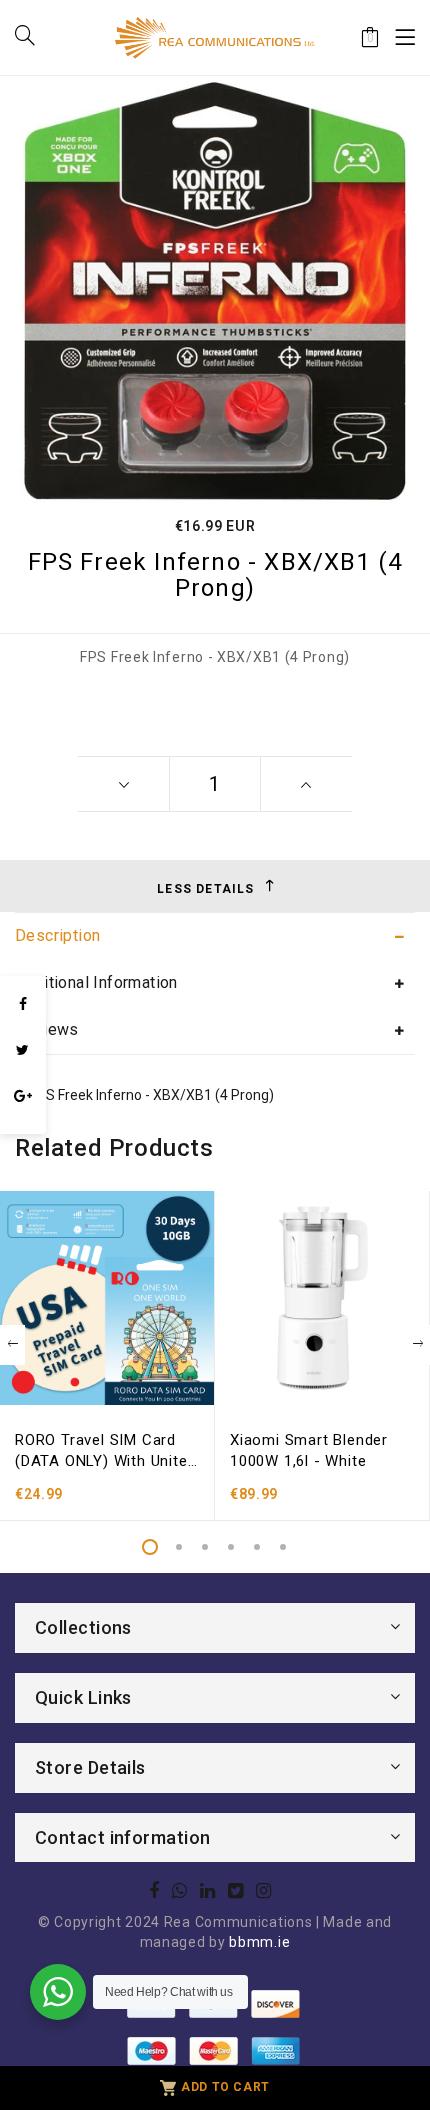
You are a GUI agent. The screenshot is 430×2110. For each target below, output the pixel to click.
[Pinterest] (23, 1124)
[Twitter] (23, 1050)
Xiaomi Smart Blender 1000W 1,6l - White (309, 1450)
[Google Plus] (23, 1096)
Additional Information (96, 982)
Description (57, 935)
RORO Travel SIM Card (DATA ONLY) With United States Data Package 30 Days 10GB (105, 1451)
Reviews (47, 1029)
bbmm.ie (259, 1942)
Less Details (205, 889)
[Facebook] (23, 1004)
